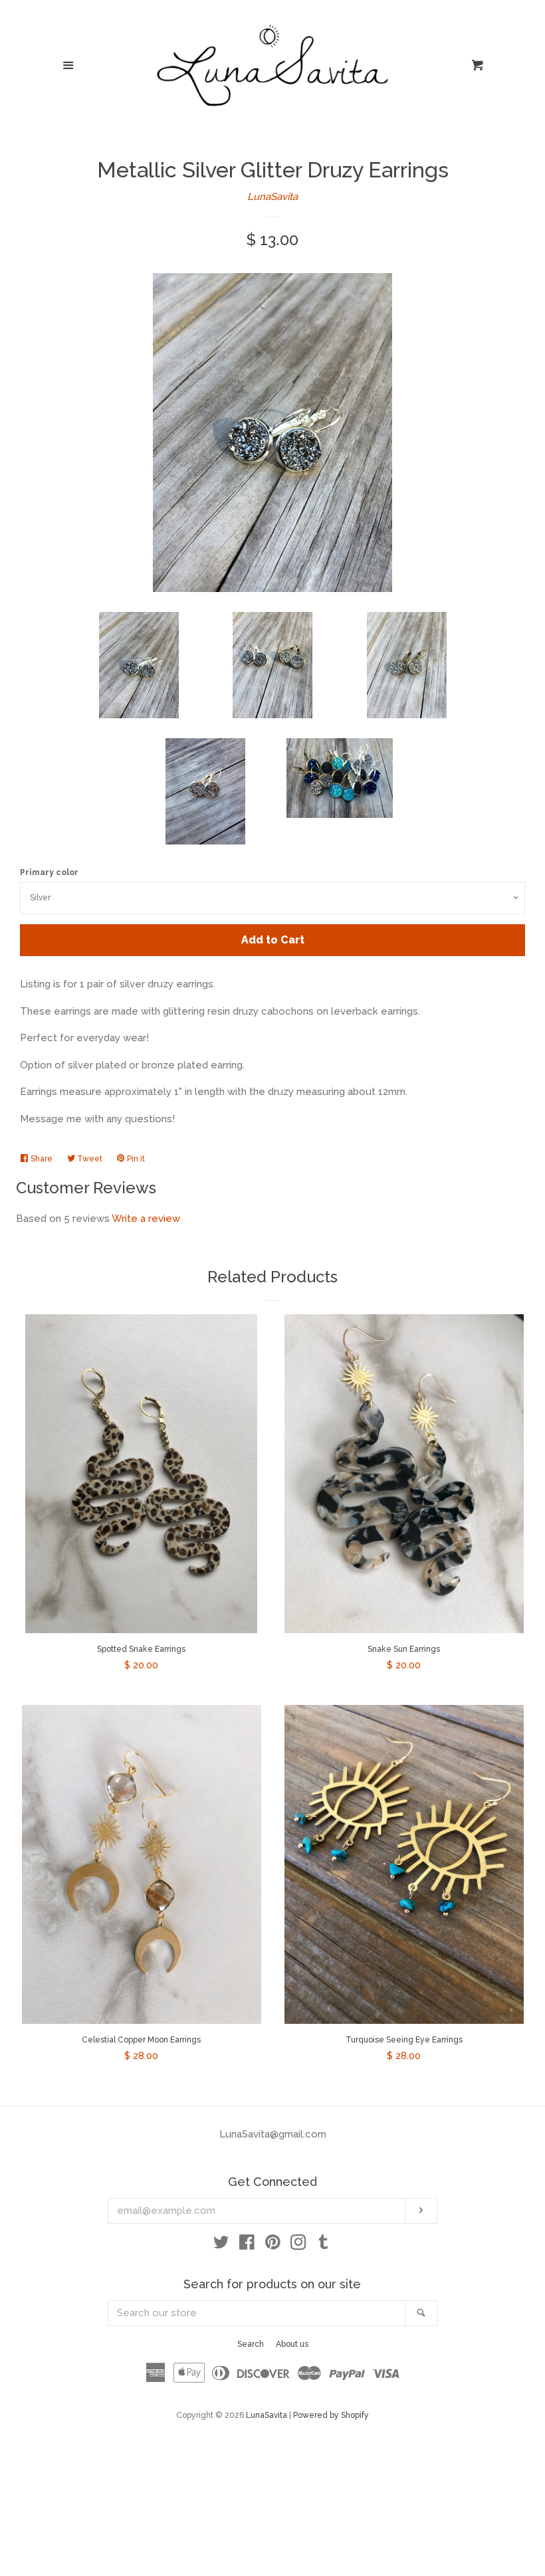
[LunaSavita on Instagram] (298, 2245)
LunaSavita (272, 197)
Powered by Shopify (331, 2415)
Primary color (49, 872)
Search (251, 2344)
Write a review (146, 1219)
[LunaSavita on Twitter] (221, 2245)
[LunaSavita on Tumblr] (324, 2245)
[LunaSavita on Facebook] (247, 2245)
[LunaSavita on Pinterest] (273, 2245)
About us (292, 2344)
